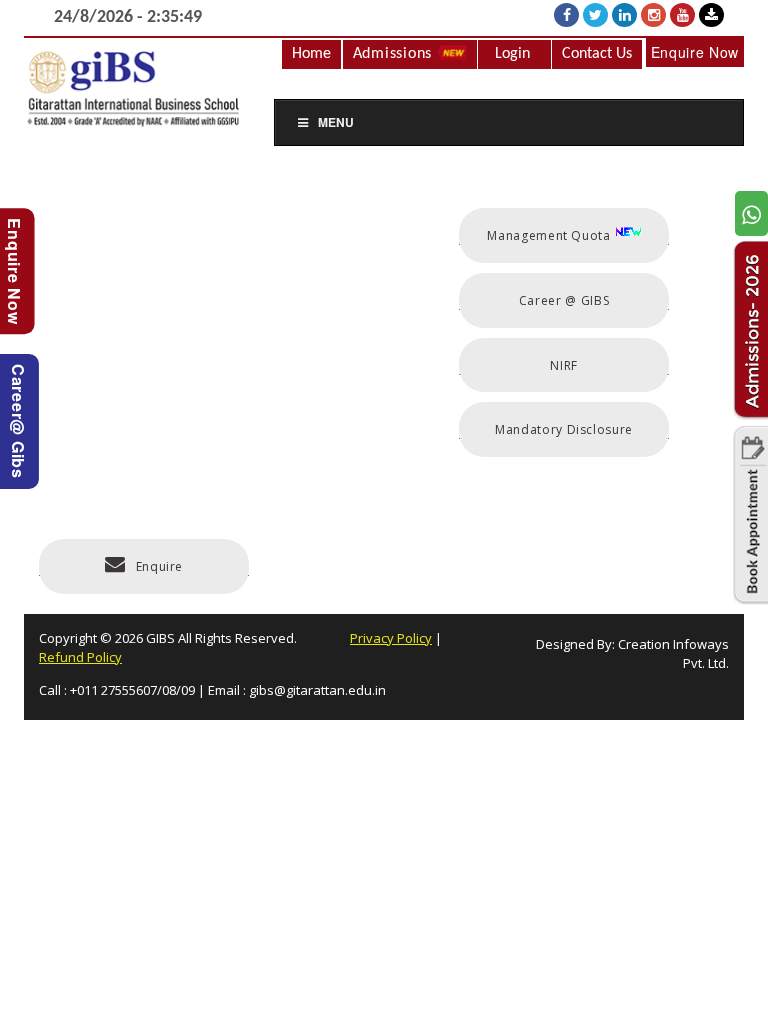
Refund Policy (80, 657)
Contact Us (597, 54)
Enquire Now (695, 52)
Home (311, 54)
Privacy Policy (391, 638)
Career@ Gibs (18, 421)
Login (512, 54)
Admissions (395, 54)
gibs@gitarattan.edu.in (317, 690)
